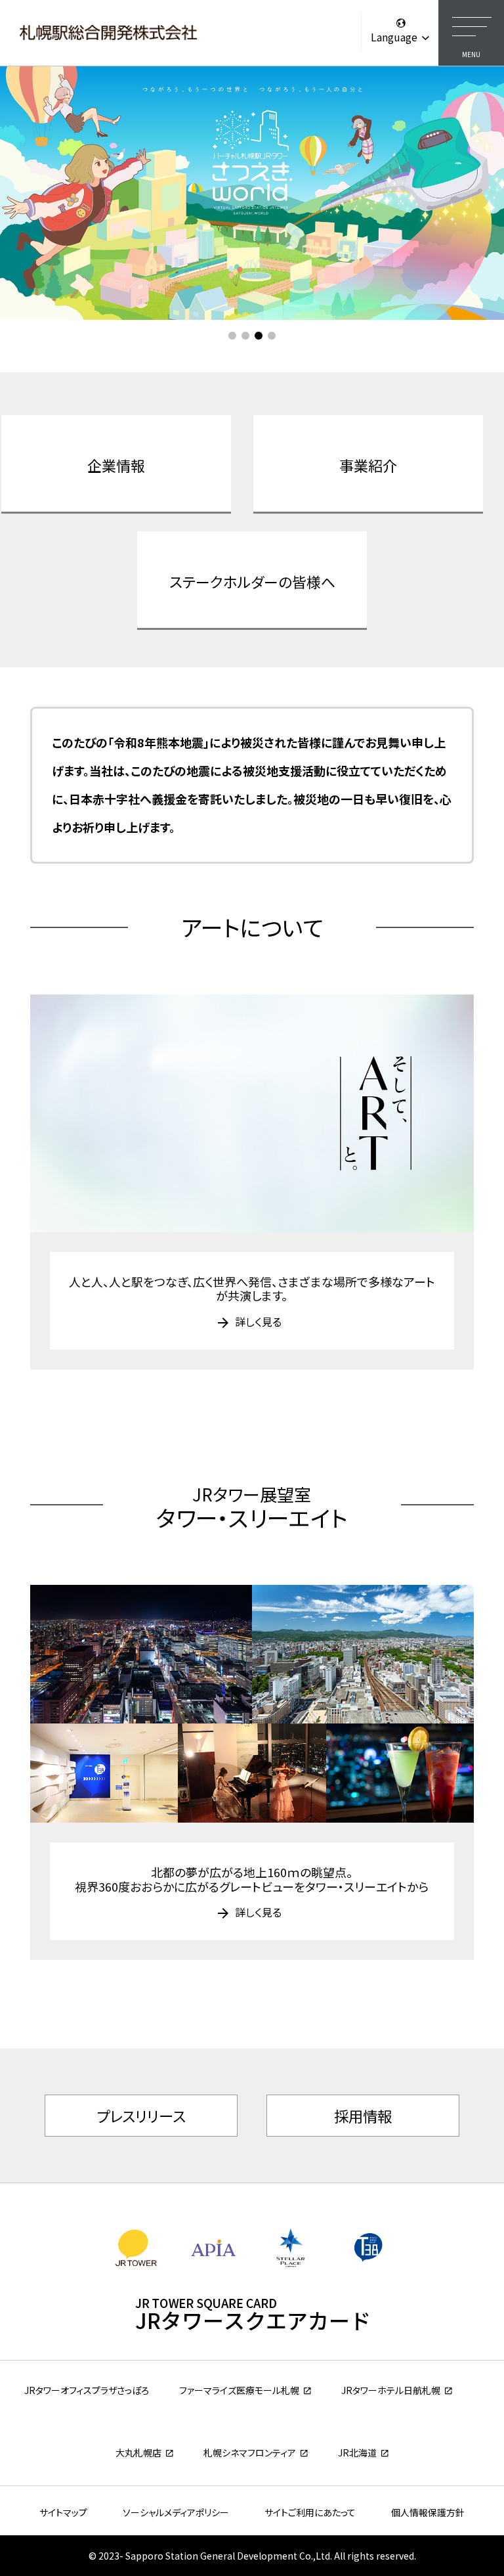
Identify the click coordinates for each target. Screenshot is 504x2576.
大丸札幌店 (138, 2453)
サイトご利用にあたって (310, 2512)
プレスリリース (141, 2116)
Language (395, 37)
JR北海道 (357, 2453)
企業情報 (116, 465)
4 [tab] (272, 336)
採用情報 (363, 2116)
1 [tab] (232, 336)
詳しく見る (258, 1321)
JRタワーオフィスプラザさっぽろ (87, 2390)
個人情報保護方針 (428, 2512)
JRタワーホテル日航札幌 (391, 2390)
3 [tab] (259, 336)
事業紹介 (368, 465)
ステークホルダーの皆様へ (252, 581)
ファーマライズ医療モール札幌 (239, 2390)
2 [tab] (245, 336)
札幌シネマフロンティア (250, 2453)
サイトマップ (63, 2512)
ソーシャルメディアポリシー (176, 2512)
